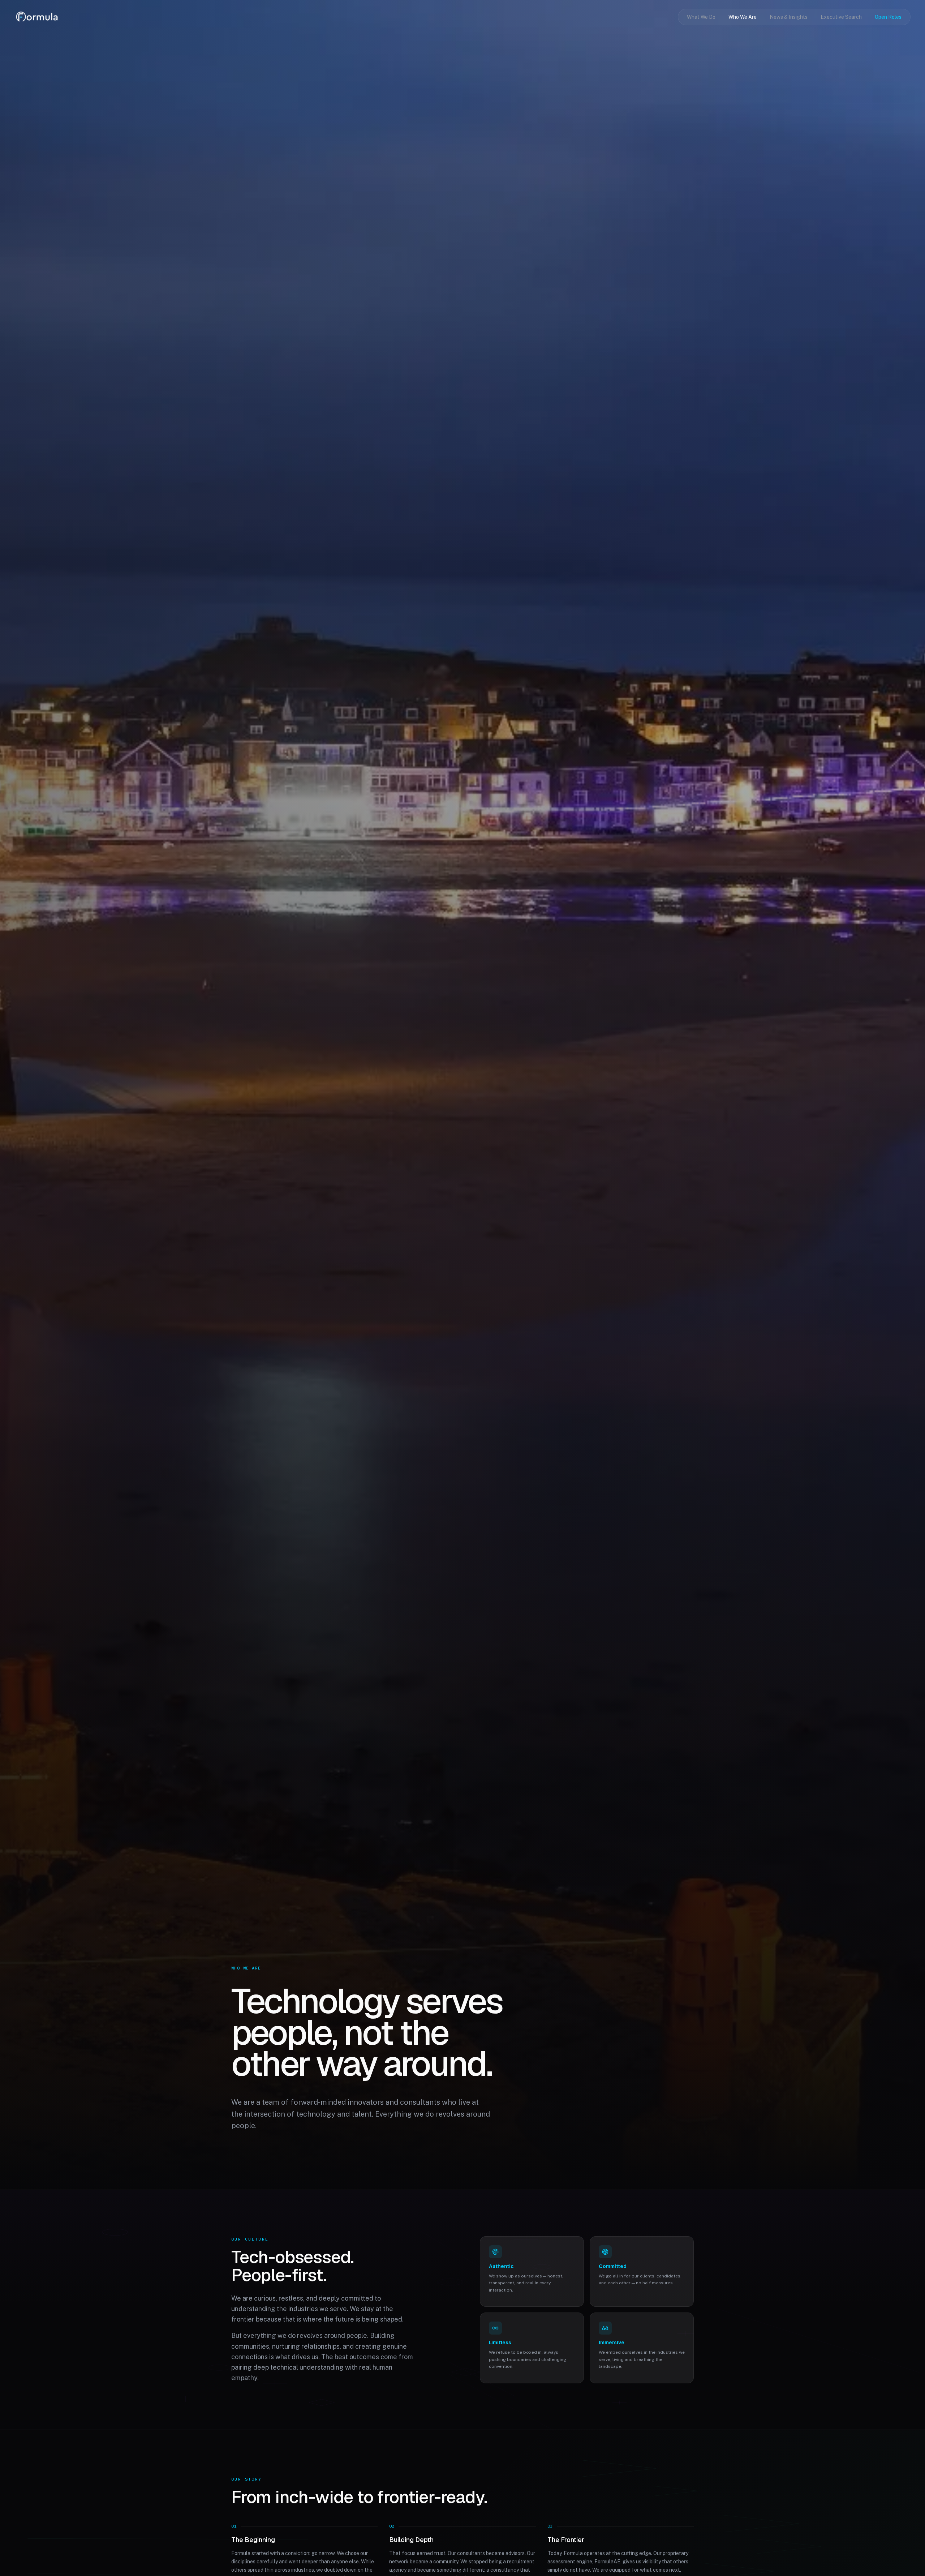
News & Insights (789, 17)
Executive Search (841, 17)
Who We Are (743, 17)
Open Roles (888, 17)
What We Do (701, 17)
